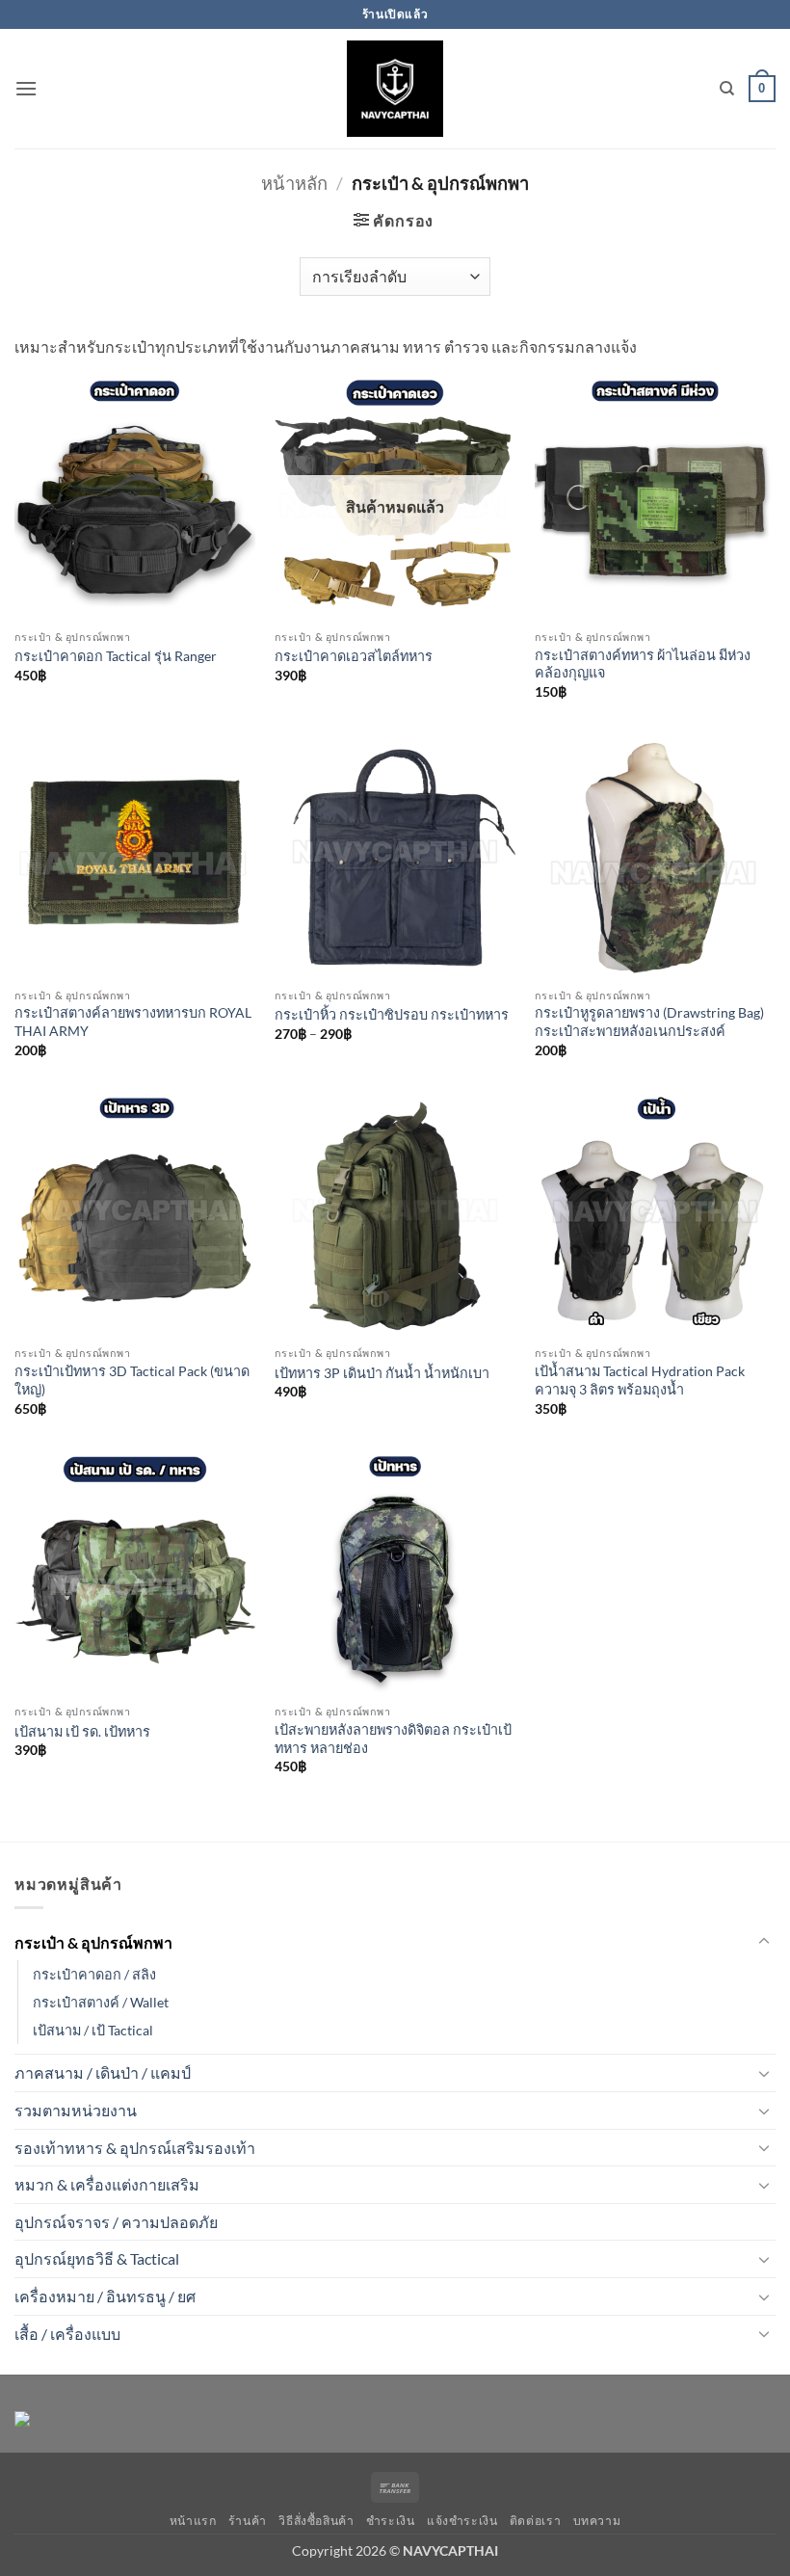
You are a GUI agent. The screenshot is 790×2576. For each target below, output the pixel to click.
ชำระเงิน (391, 2521)
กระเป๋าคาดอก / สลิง (94, 1974)
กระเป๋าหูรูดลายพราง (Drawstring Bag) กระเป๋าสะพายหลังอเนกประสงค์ (649, 1022)
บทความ (597, 2521)
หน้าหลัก (294, 183)
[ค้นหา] (727, 89)
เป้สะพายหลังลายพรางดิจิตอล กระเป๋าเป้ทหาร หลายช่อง (393, 1739)
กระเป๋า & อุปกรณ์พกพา (93, 1942)
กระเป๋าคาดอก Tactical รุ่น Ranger (116, 656)
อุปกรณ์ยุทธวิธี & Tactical (97, 2258)
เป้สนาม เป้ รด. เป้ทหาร (82, 1731)
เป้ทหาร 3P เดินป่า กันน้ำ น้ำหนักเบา (382, 1373)
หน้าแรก (193, 2521)
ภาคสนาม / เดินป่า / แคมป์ (103, 2072)
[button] (26, 88)
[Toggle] (764, 1942)
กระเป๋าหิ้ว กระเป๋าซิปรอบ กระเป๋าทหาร (392, 1014)
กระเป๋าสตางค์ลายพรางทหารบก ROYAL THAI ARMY (133, 1022)
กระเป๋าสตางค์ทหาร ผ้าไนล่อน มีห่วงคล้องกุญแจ (643, 664)
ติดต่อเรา (535, 2521)
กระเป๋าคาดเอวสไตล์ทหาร (354, 656)
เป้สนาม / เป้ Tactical (93, 2030)
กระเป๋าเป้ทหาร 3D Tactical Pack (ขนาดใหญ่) (132, 1380)
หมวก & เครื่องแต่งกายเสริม (107, 2184)
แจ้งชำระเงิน (462, 2521)
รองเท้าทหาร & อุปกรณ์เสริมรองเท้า (135, 2148)
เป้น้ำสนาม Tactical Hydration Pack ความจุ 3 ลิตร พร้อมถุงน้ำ (640, 1380)
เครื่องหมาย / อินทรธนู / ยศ (105, 2296)
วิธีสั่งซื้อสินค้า (316, 2521)
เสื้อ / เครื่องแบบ (67, 2334)
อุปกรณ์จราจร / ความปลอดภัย (116, 2222)
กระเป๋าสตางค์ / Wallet (101, 2002)
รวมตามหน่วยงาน (76, 2110)
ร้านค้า (248, 2521)
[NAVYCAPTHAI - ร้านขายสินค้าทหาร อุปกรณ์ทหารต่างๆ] (395, 89)
